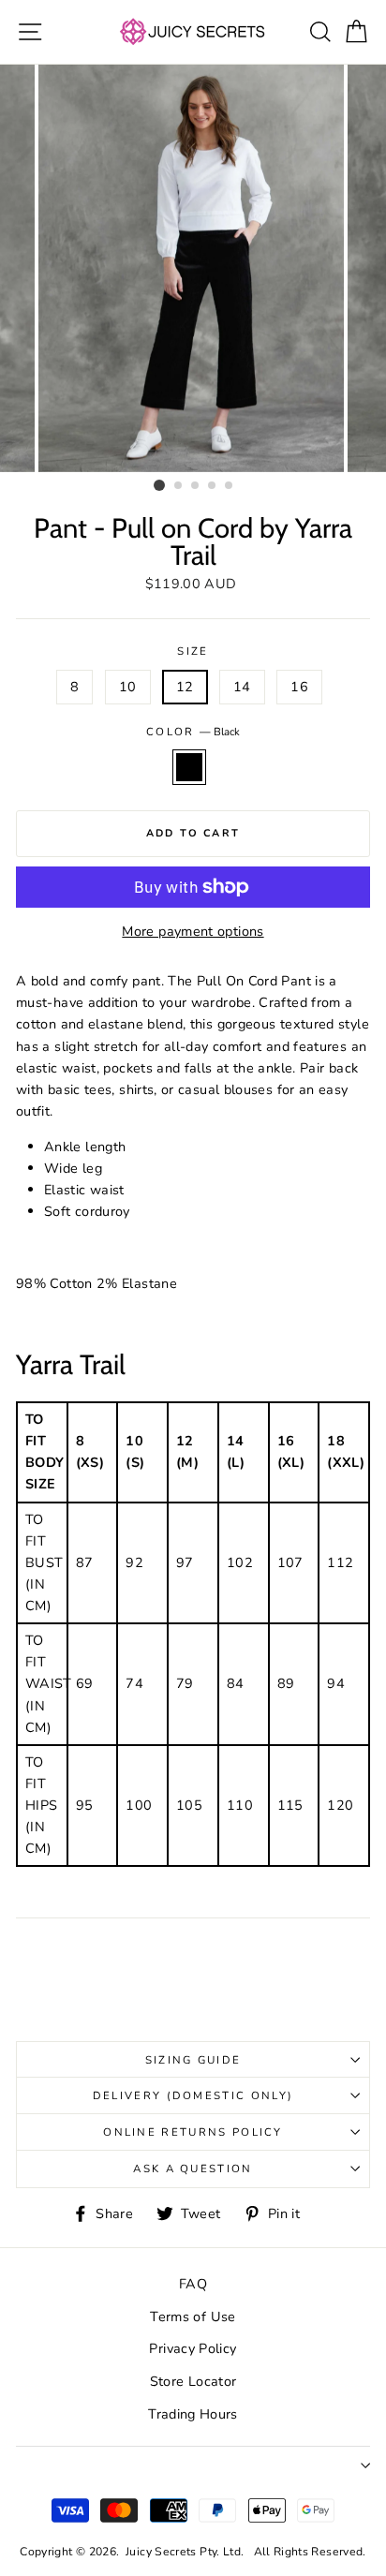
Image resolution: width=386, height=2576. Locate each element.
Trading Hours (193, 2414)
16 (299, 687)
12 (185, 687)
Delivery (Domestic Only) (193, 2095)
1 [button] (159, 485)
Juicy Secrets (161, 2552)
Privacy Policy (193, 2348)
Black (189, 767)
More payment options (193, 931)
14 (242, 687)
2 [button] (179, 486)
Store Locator (193, 2381)
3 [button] (196, 486)
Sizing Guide (193, 2060)
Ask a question (193, 2169)
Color (193, 732)
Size (193, 651)
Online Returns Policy (193, 2132)
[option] (193, 268)
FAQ (193, 2284)
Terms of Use (193, 2317)
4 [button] (213, 486)
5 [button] (230, 486)
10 (128, 687)
